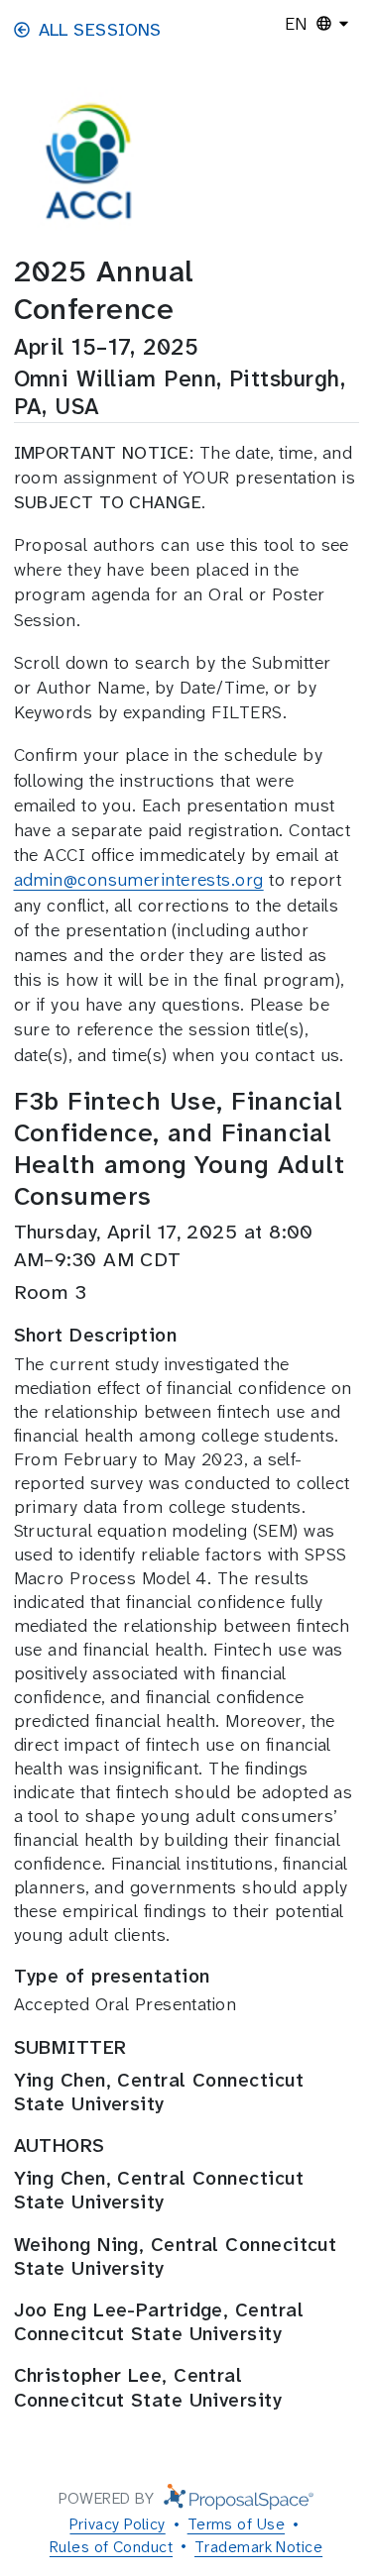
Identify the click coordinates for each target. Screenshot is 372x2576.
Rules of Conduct (111, 2547)
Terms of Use (236, 2524)
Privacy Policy (117, 2524)
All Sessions (100, 30)
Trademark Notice (258, 2547)
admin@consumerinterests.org (139, 880)
